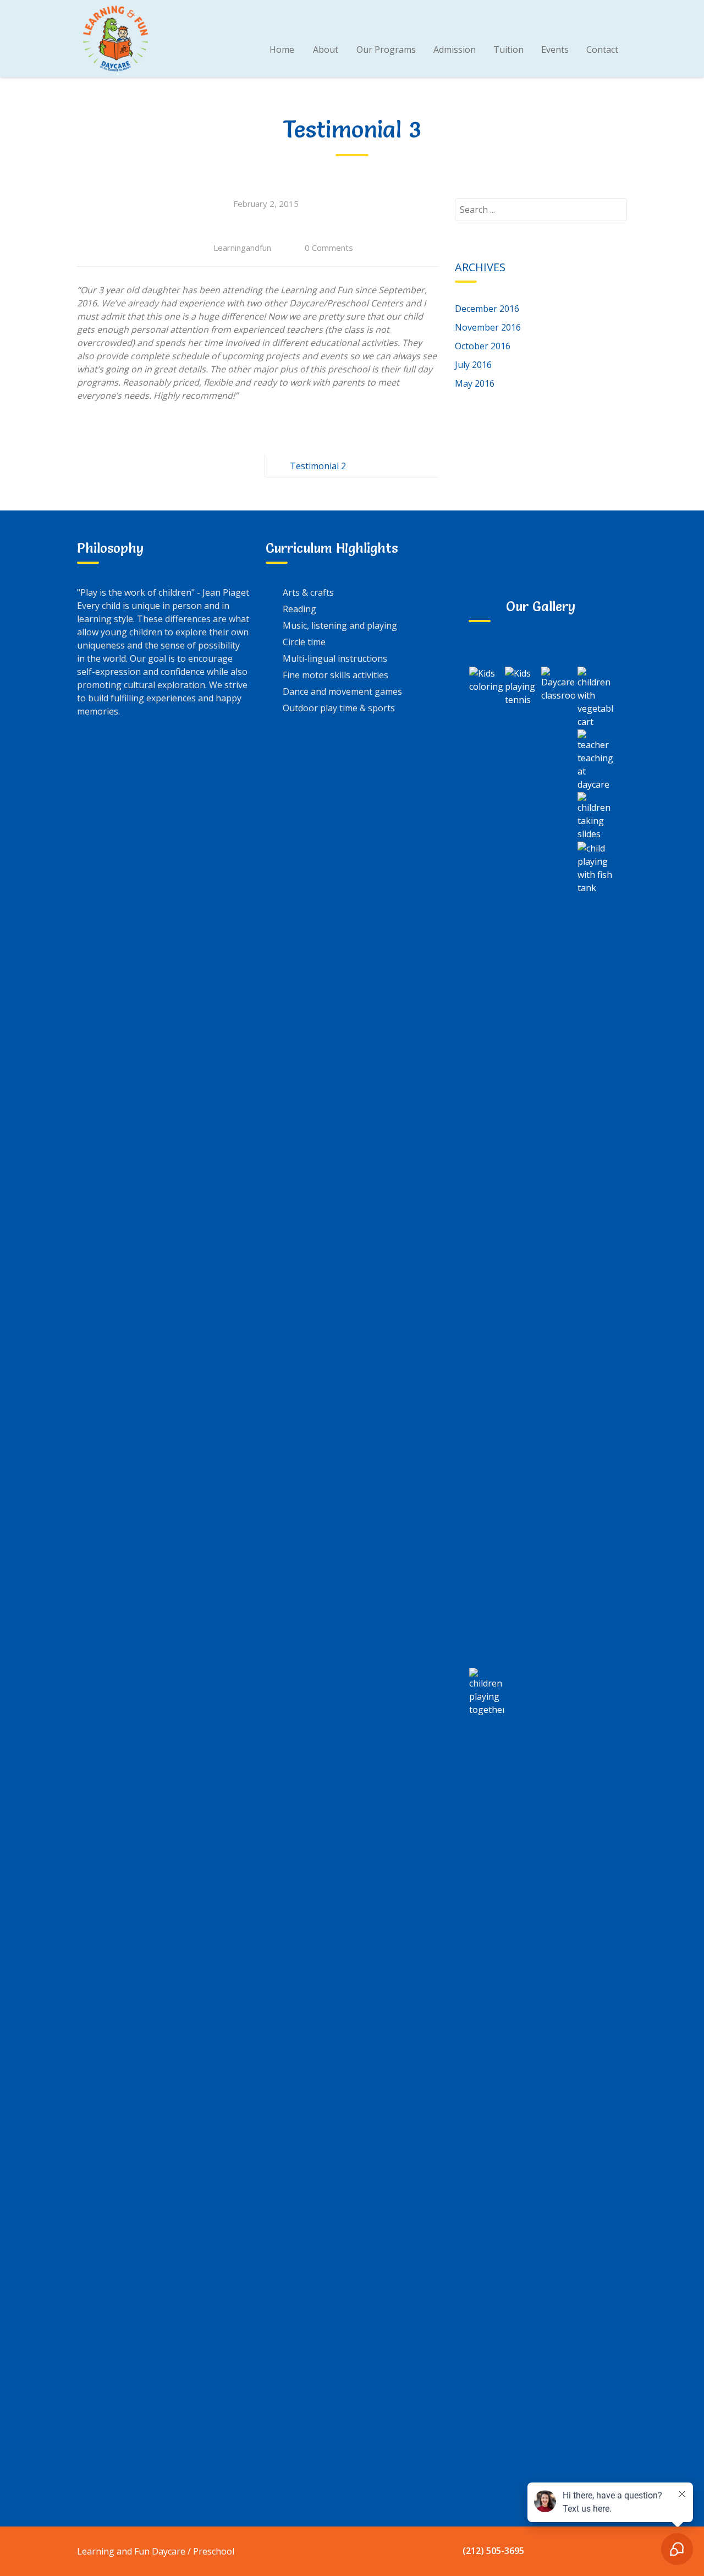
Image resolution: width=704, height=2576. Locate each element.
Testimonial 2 (318, 466)
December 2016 (487, 309)
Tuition (508, 50)
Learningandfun (242, 248)
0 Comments (329, 248)
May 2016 (475, 383)
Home (282, 50)
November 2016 (488, 327)
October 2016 (483, 346)
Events (555, 50)
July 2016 (473, 365)
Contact (602, 50)
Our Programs (386, 50)
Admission (455, 50)
